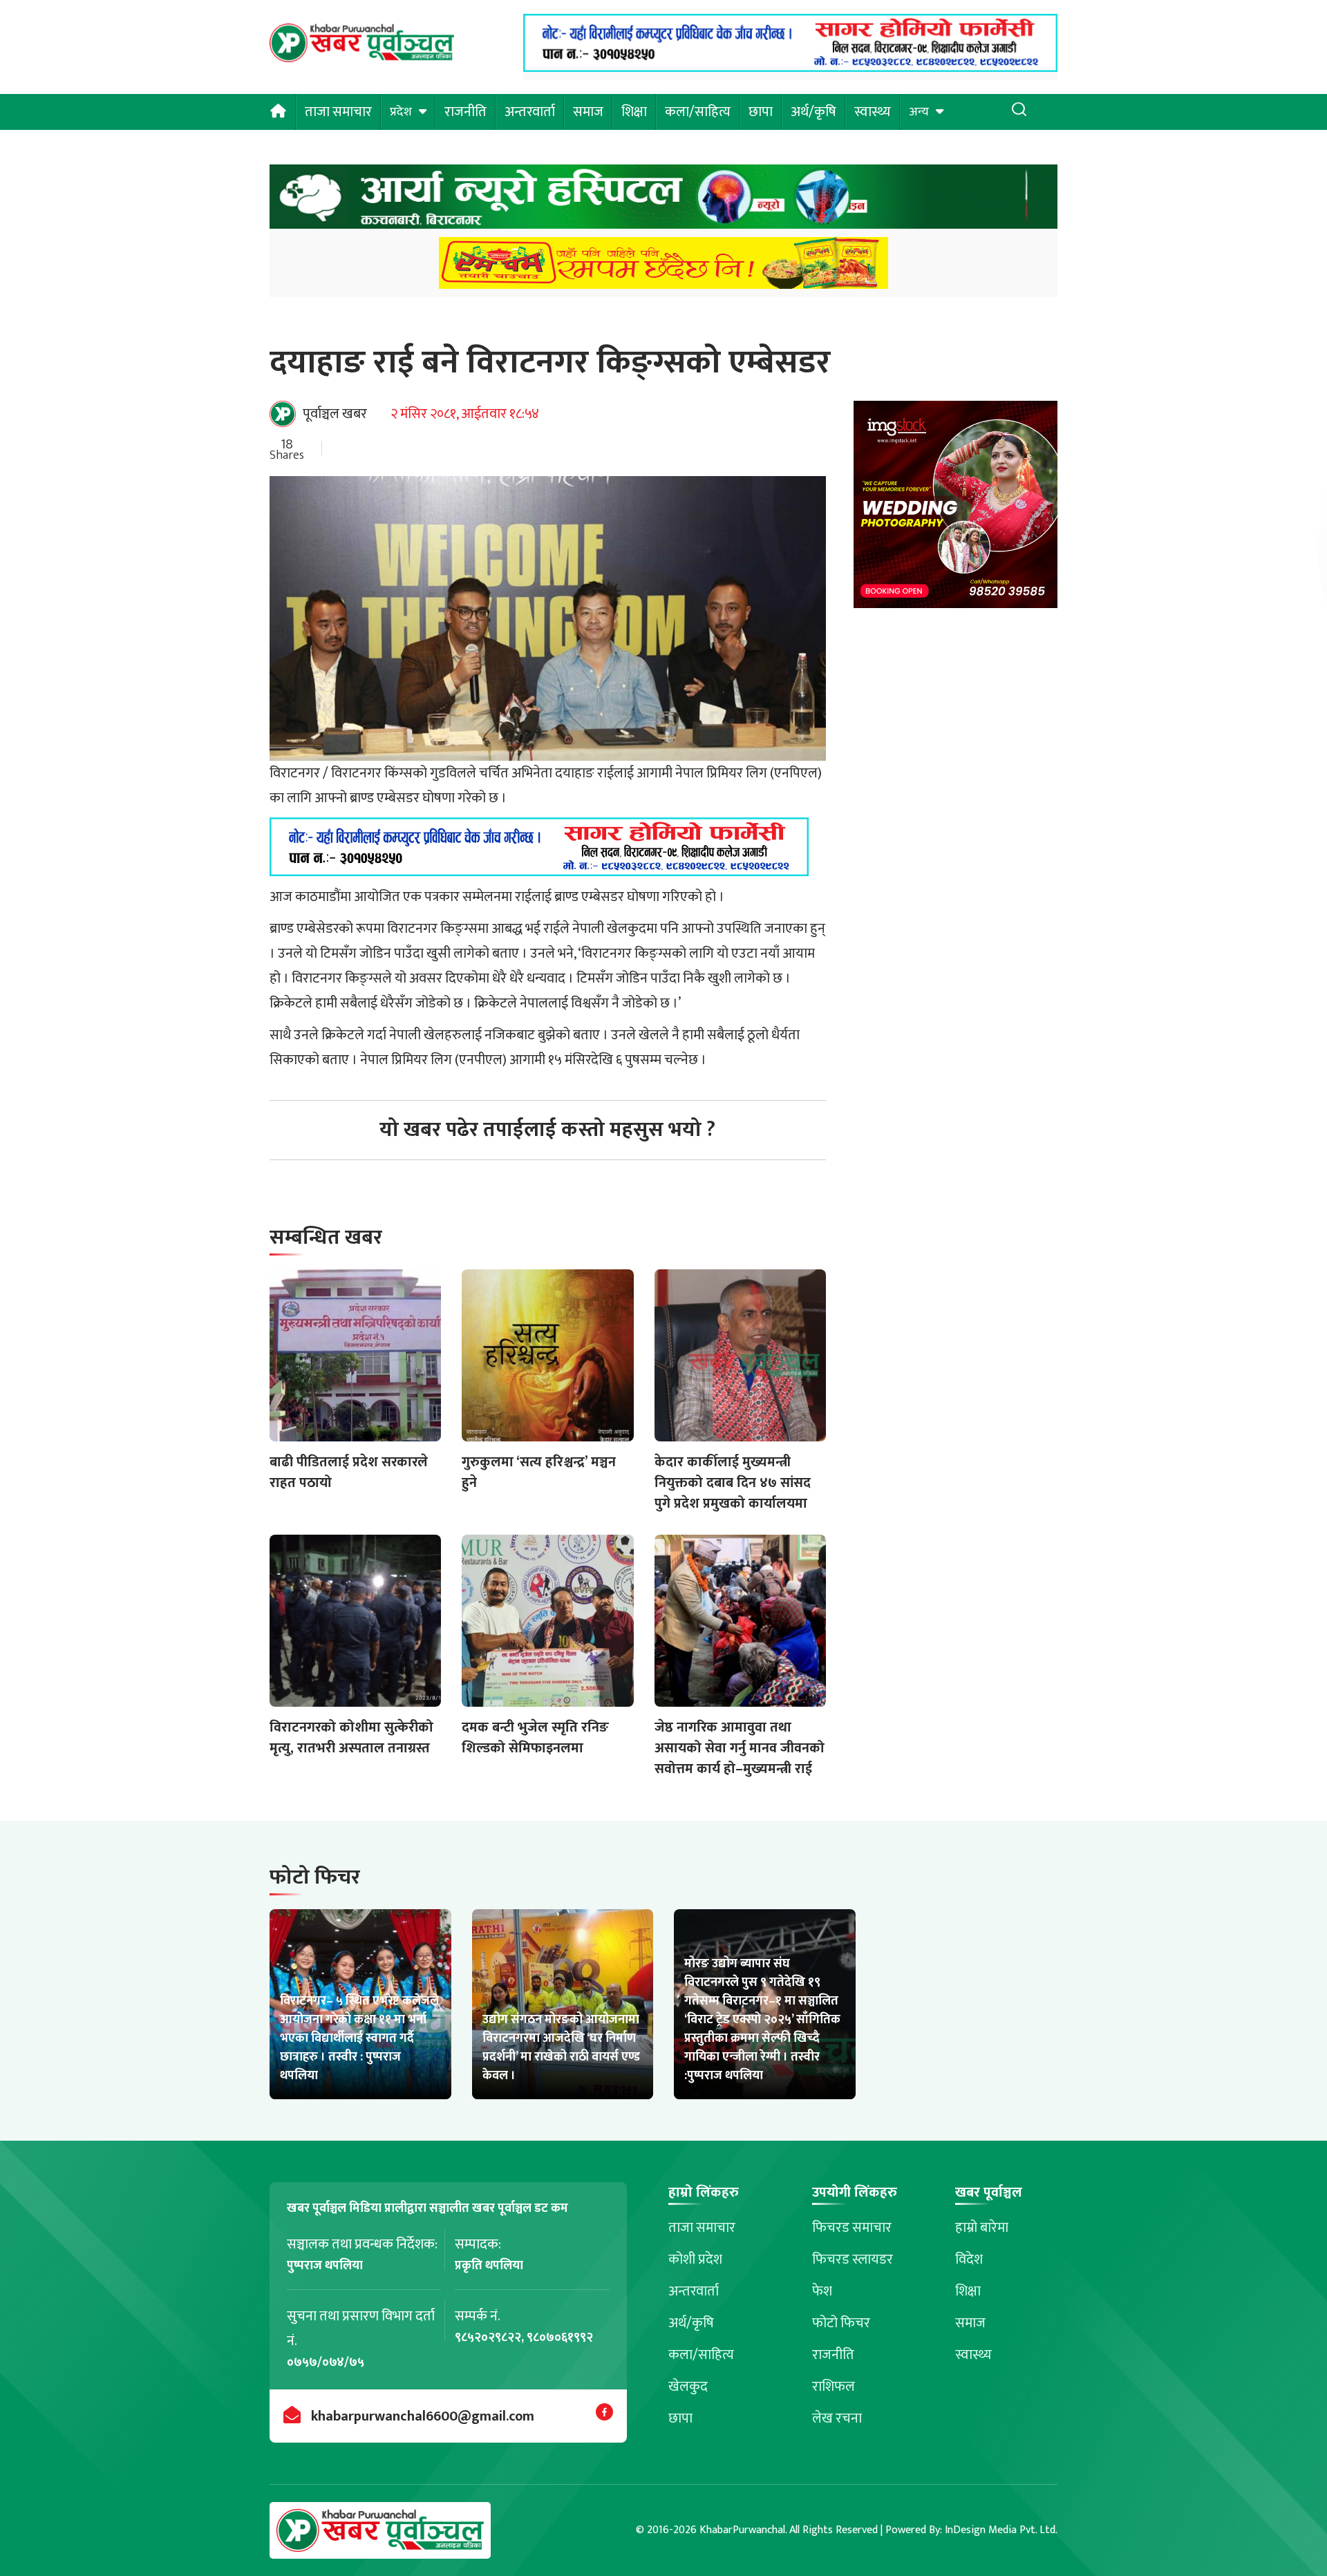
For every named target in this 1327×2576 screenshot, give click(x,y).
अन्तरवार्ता (530, 112)
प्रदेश (401, 112)
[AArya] (663, 201)
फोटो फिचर (841, 2323)
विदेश (969, 2260)
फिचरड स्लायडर (853, 2260)
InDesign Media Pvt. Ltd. (1001, 2530)
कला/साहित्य (698, 112)
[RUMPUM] (663, 267)
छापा (761, 112)
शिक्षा (634, 112)
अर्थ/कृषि (813, 112)
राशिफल (834, 2387)
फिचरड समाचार (852, 2228)
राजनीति (465, 112)
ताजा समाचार (338, 112)
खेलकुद (688, 2387)
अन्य (919, 112)
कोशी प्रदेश (695, 2260)
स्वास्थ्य (873, 112)
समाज (588, 112)
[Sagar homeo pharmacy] (790, 68)
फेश (822, 2291)
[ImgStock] (956, 508)
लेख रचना (837, 2418)
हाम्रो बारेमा (982, 2228)
